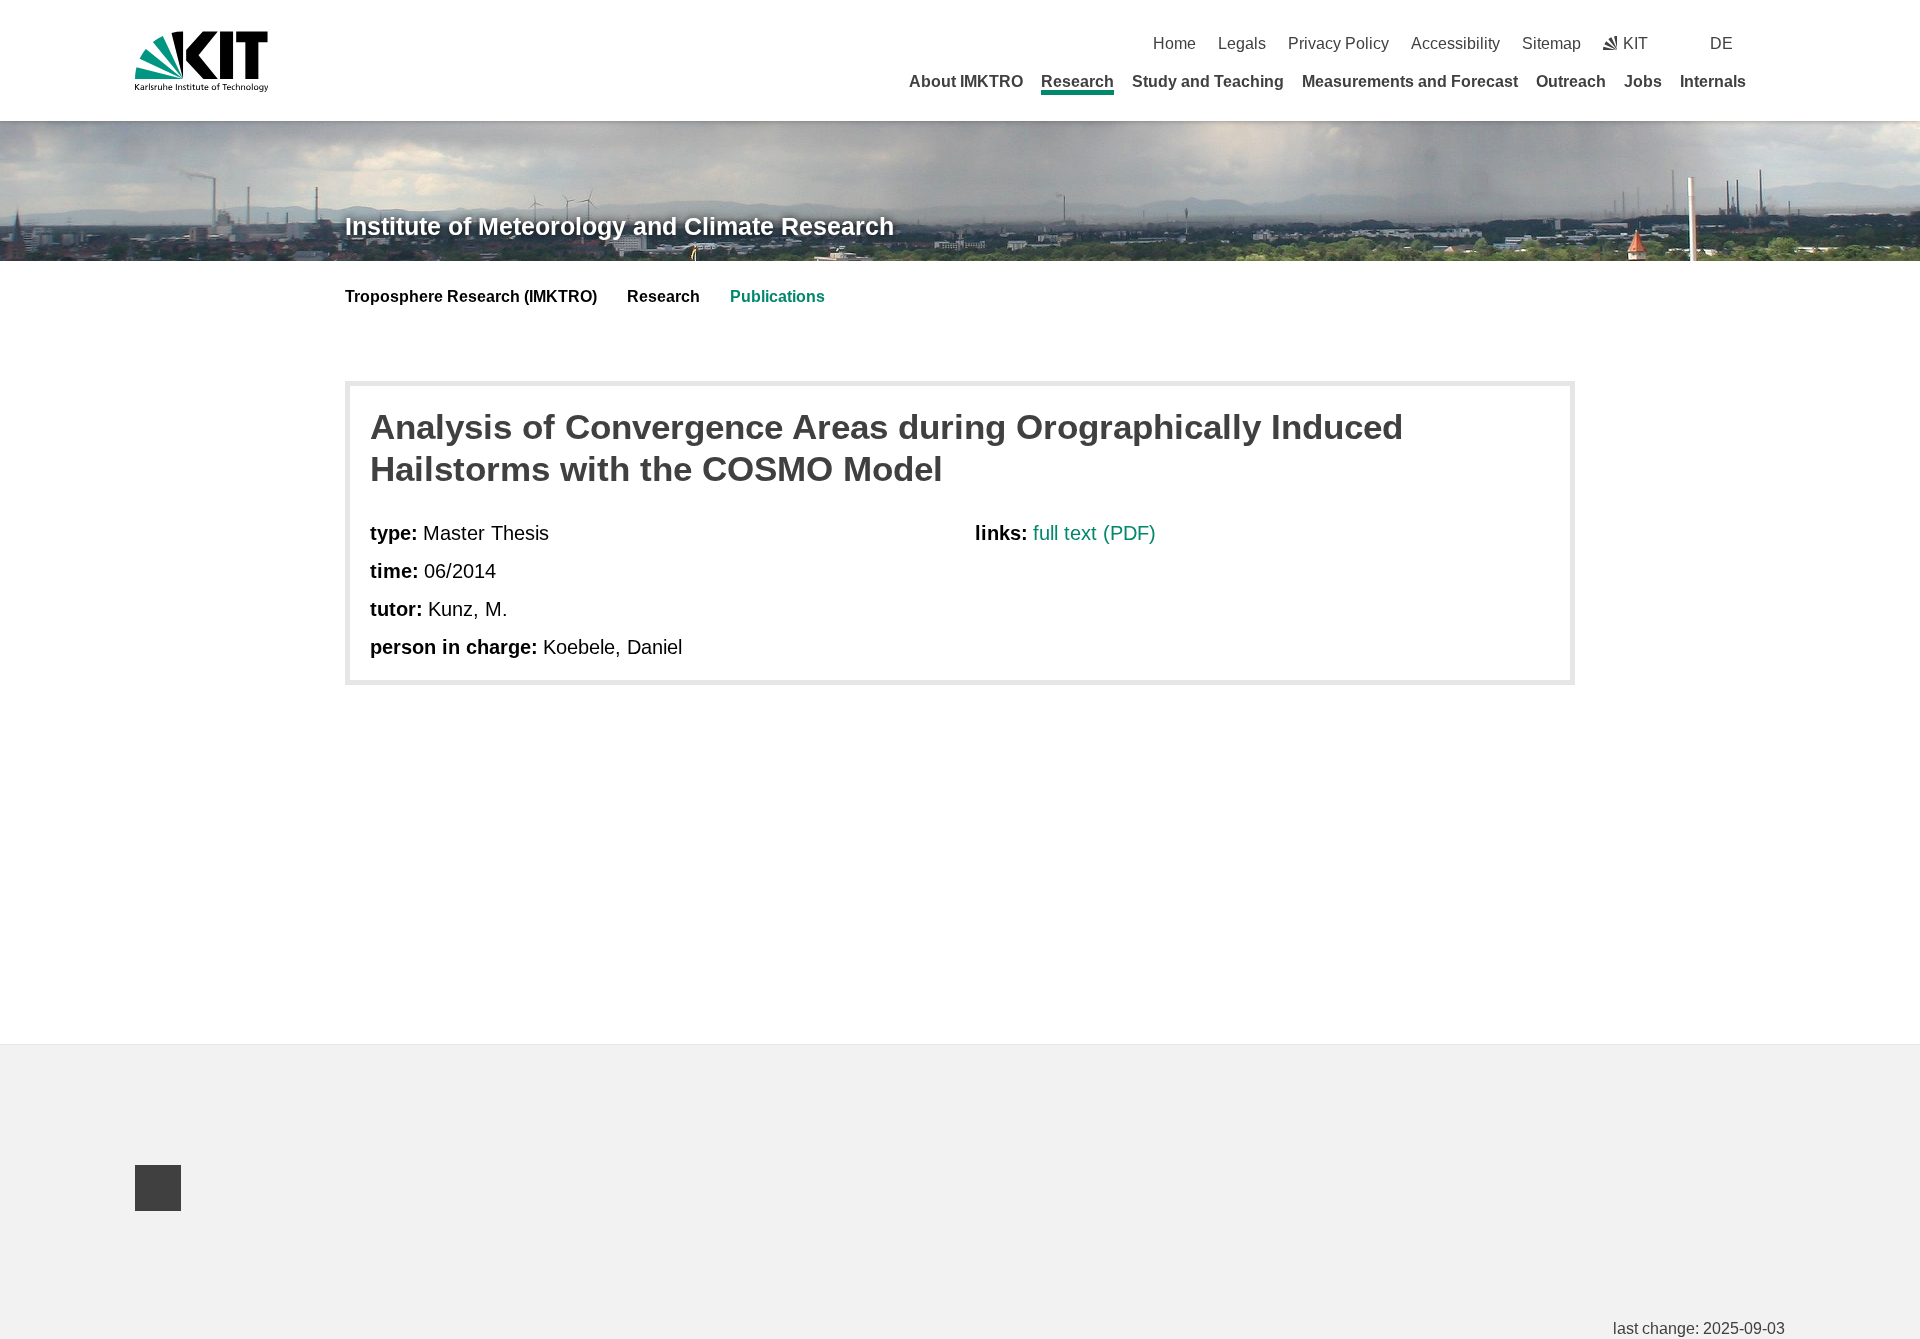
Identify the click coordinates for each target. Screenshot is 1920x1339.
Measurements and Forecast (1410, 81)
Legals (1242, 43)
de (1721, 43)
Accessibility (1455, 43)
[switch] (1777, 43)
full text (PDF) (1094, 533)
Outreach (1571, 81)
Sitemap (1551, 43)
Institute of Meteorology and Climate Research (619, 226)
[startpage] (1778, 81)
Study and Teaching (1208, 81)
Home (1174, 43)
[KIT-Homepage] (201, 61)
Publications (777, 296)
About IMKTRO (966, 81)
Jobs (1643, 81)
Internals (1713, 81)
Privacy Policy (1338, 43)
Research (1077, 81)
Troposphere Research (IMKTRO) (471, 296)
